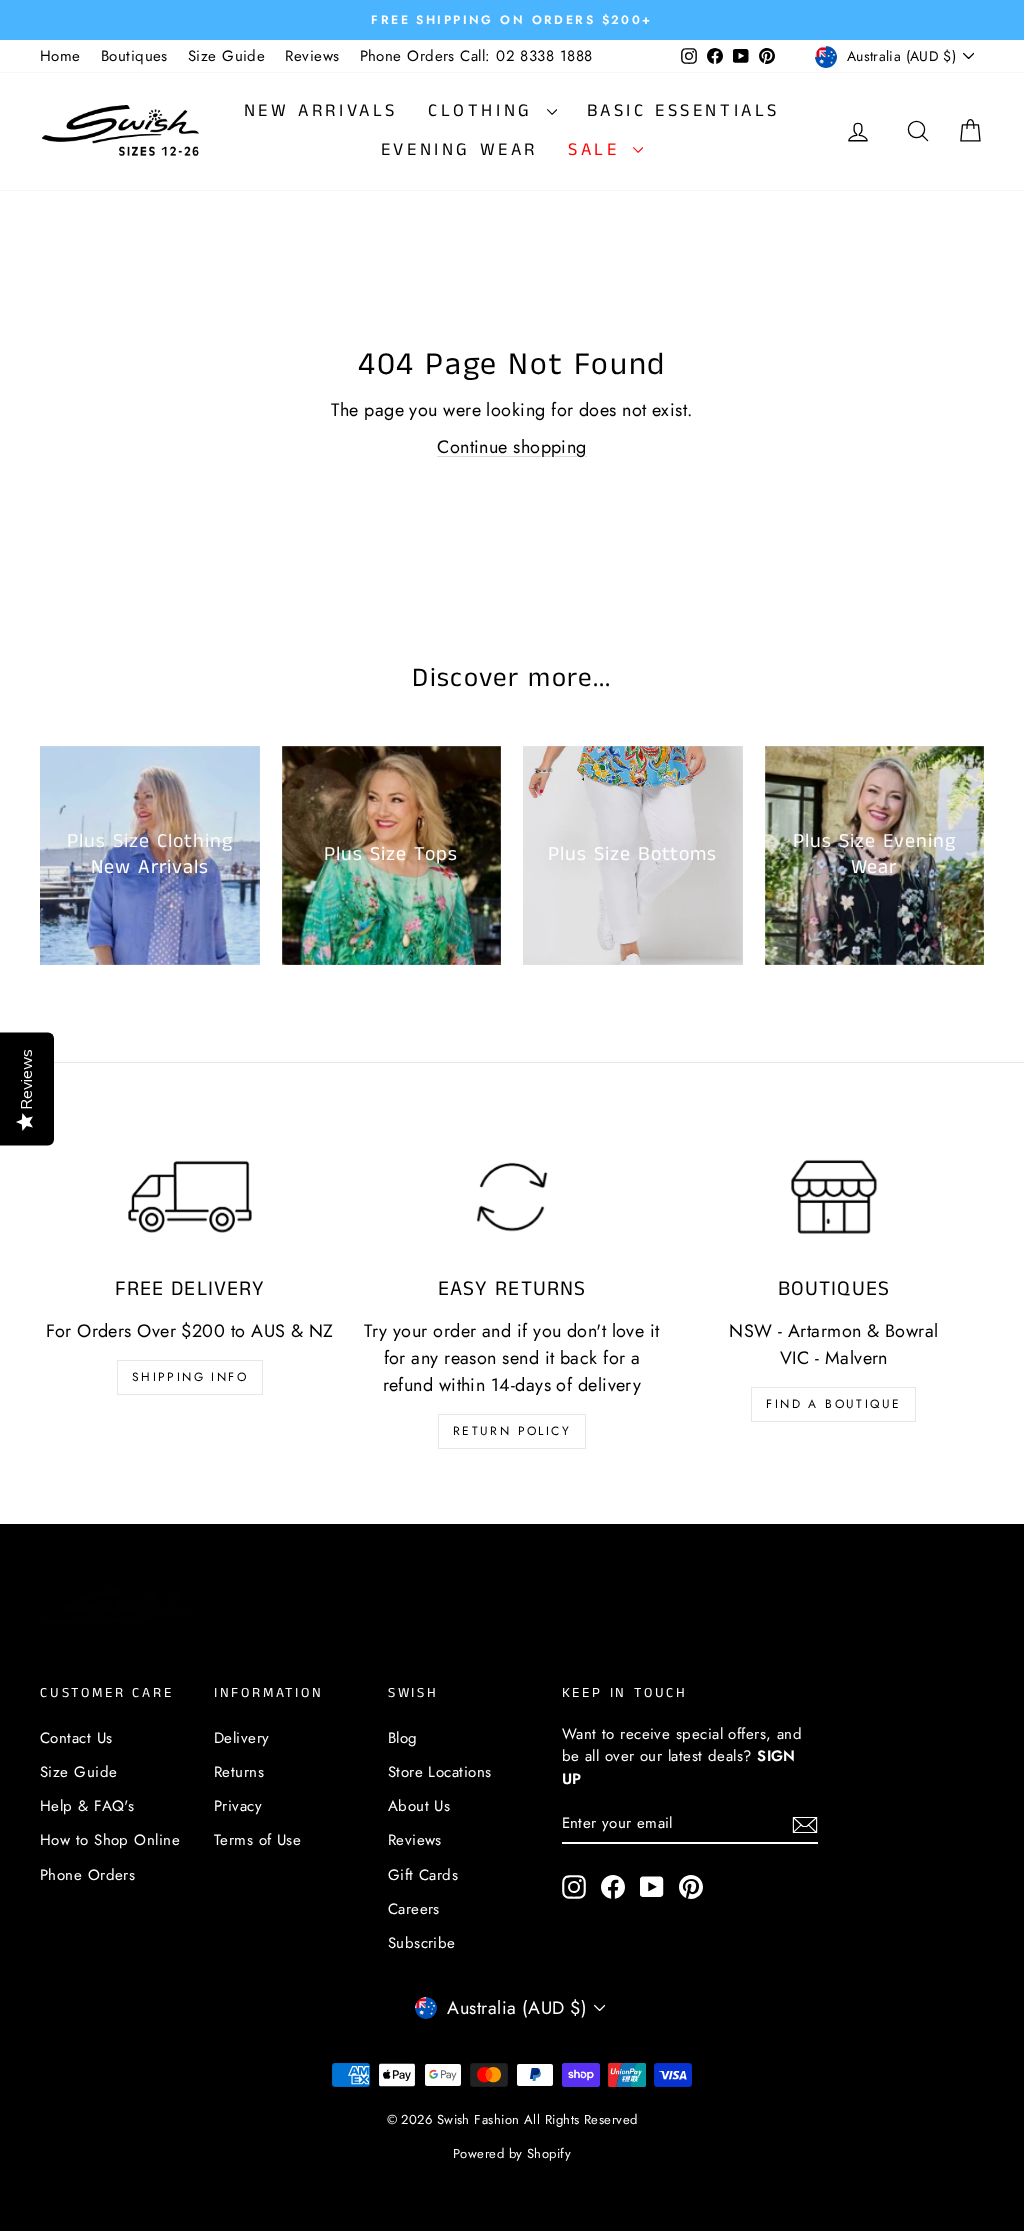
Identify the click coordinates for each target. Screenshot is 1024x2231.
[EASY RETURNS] (512, 1197)
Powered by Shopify (512, 2153)
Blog (403, 1738)
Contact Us (76, 1738)
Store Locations (440, 1772)
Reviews (312, 56)
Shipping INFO (190, 1377)
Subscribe (422, 1943)
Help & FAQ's (87, 1806)
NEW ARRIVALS (321, 111)
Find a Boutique (833, 1404)
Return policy (512, 1431)
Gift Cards (423, 1875)
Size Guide (227, 56)
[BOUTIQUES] (834, 1197)
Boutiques (134, 56)
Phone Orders (87, 1875)
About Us (419, 1806)
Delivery (242, 1738)
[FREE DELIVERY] (190, 1197)
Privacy (238, 1806)
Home (60, 56)
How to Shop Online (110, 1840)
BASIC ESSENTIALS (684, 111)
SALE (598, 150)
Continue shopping (512, 447)
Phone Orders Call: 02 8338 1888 (476, 56)
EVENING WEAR (459, 150)
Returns (239, 1772)
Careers (414, 1909)
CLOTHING (484, 111)
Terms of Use (257, 1840)
